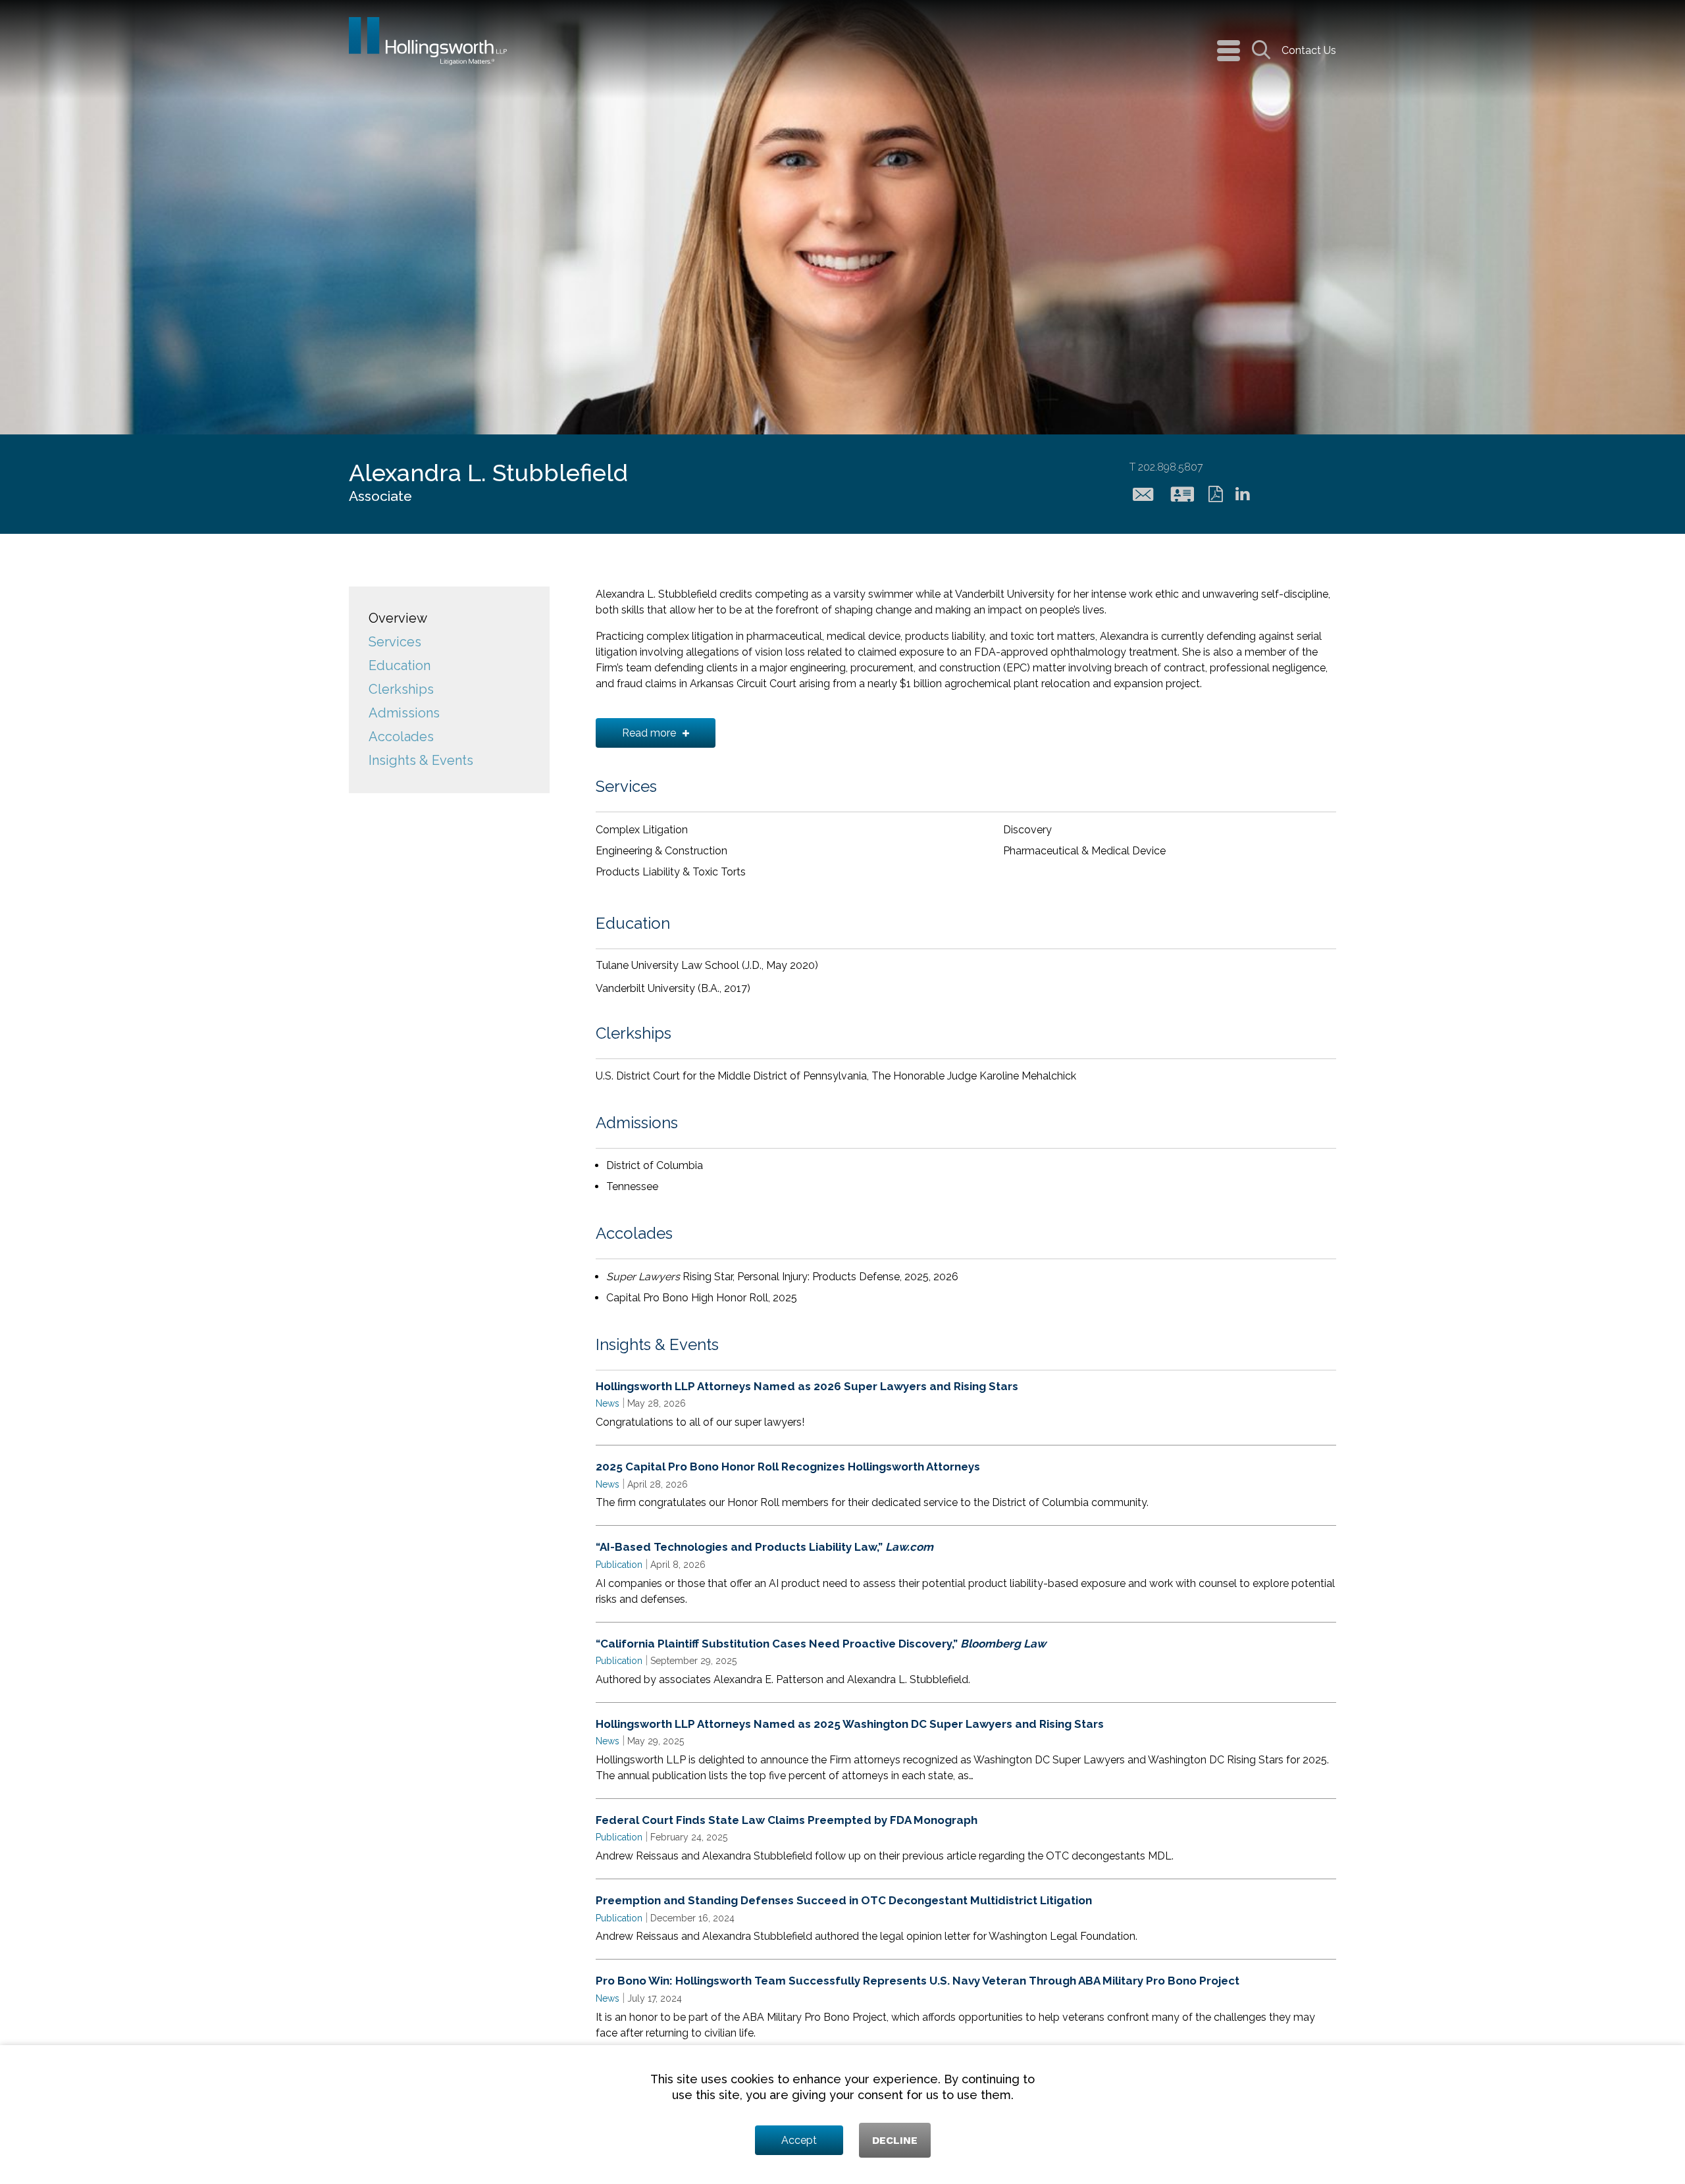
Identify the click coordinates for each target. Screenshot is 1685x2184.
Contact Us (1309, 50)
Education (400, 665)
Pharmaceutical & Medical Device (1084, 851)
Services (395, 642)
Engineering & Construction (661, 851)
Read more (649, 733)
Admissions (404, 713)
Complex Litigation (642, 830)
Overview (398, 618)
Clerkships (401, 689)
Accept (799, 2140)
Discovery (1027, 830)
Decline (895, 2140)
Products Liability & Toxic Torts (671, 872)
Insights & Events (421, 760)
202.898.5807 (1166, 467)
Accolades (401, 737)
